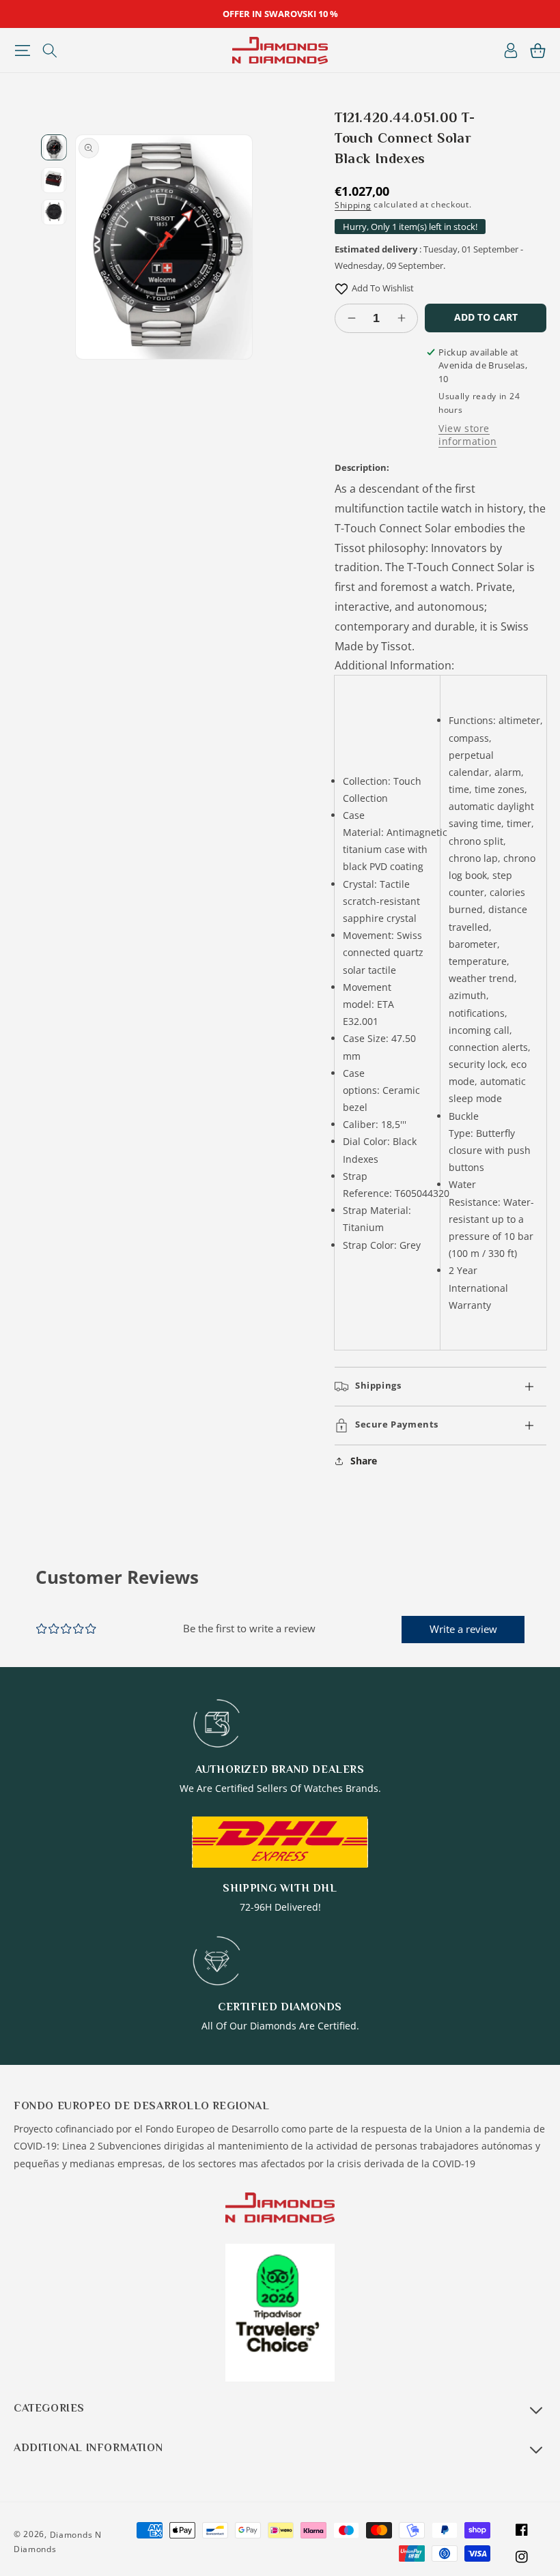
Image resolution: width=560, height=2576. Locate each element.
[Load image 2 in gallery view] (54, 180)
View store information (468, 435)
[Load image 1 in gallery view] (54, 147)
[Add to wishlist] (341, 288)
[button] (22, 50)
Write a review (463, 1629)
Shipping (353, 205)
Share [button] (364, 1461)
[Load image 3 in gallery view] (54, 212)
